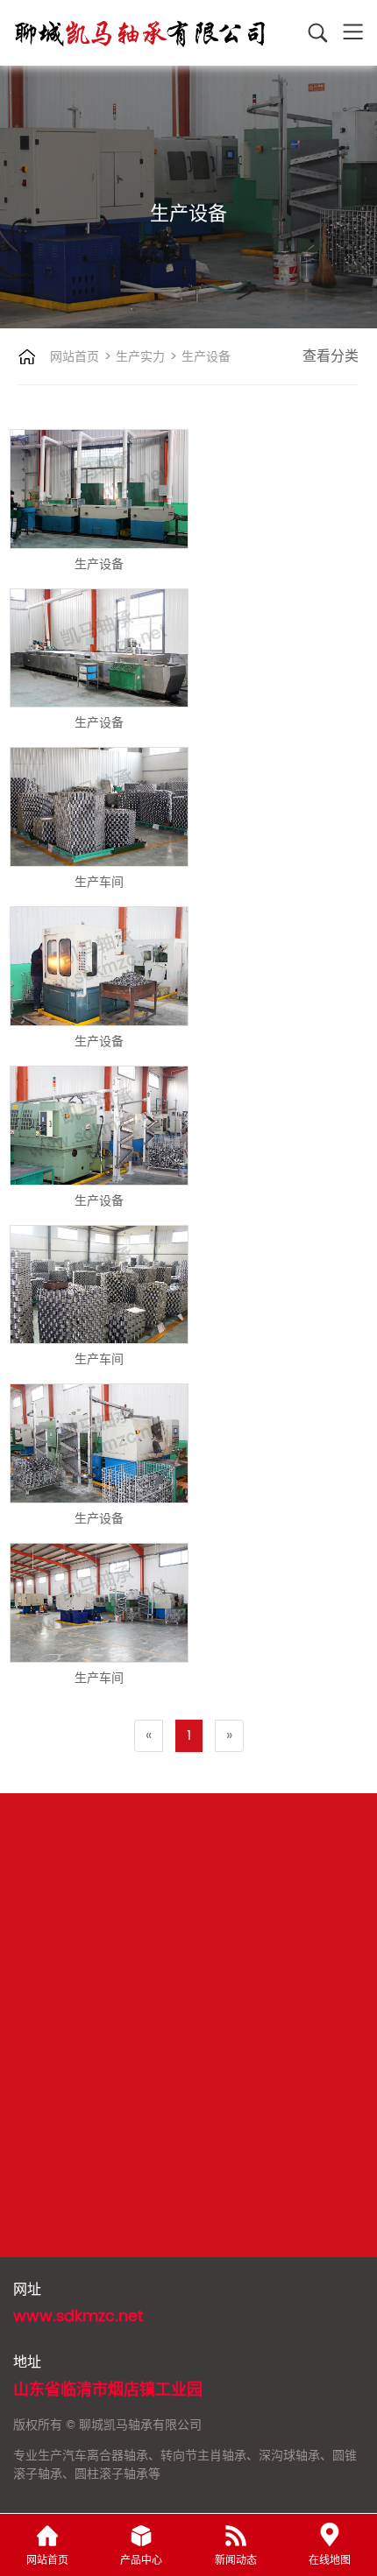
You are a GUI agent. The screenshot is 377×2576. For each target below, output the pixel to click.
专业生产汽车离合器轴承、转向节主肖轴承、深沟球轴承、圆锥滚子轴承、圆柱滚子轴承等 (185, 2465)
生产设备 (204, 357)
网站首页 (75, 357)
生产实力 (139, 357)
